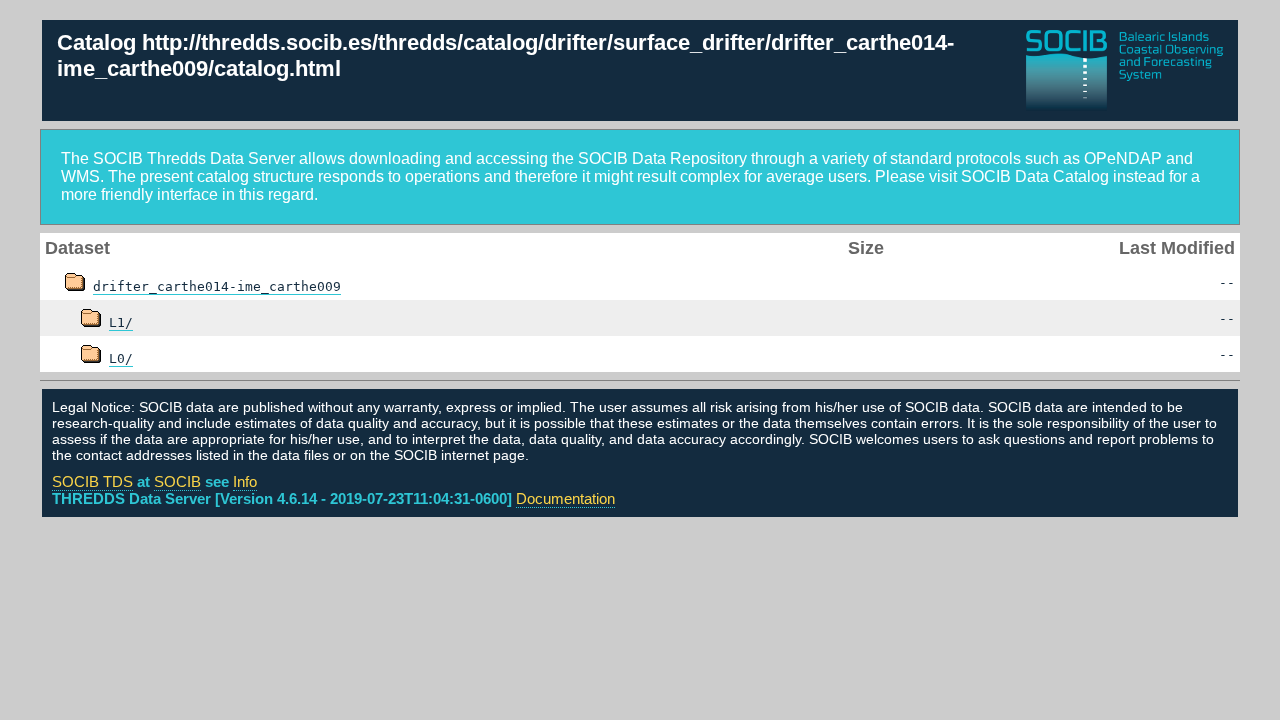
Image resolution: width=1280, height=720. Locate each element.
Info (245, 481)
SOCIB (177, 481)
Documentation (565, 498)
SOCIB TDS (92, 481)
